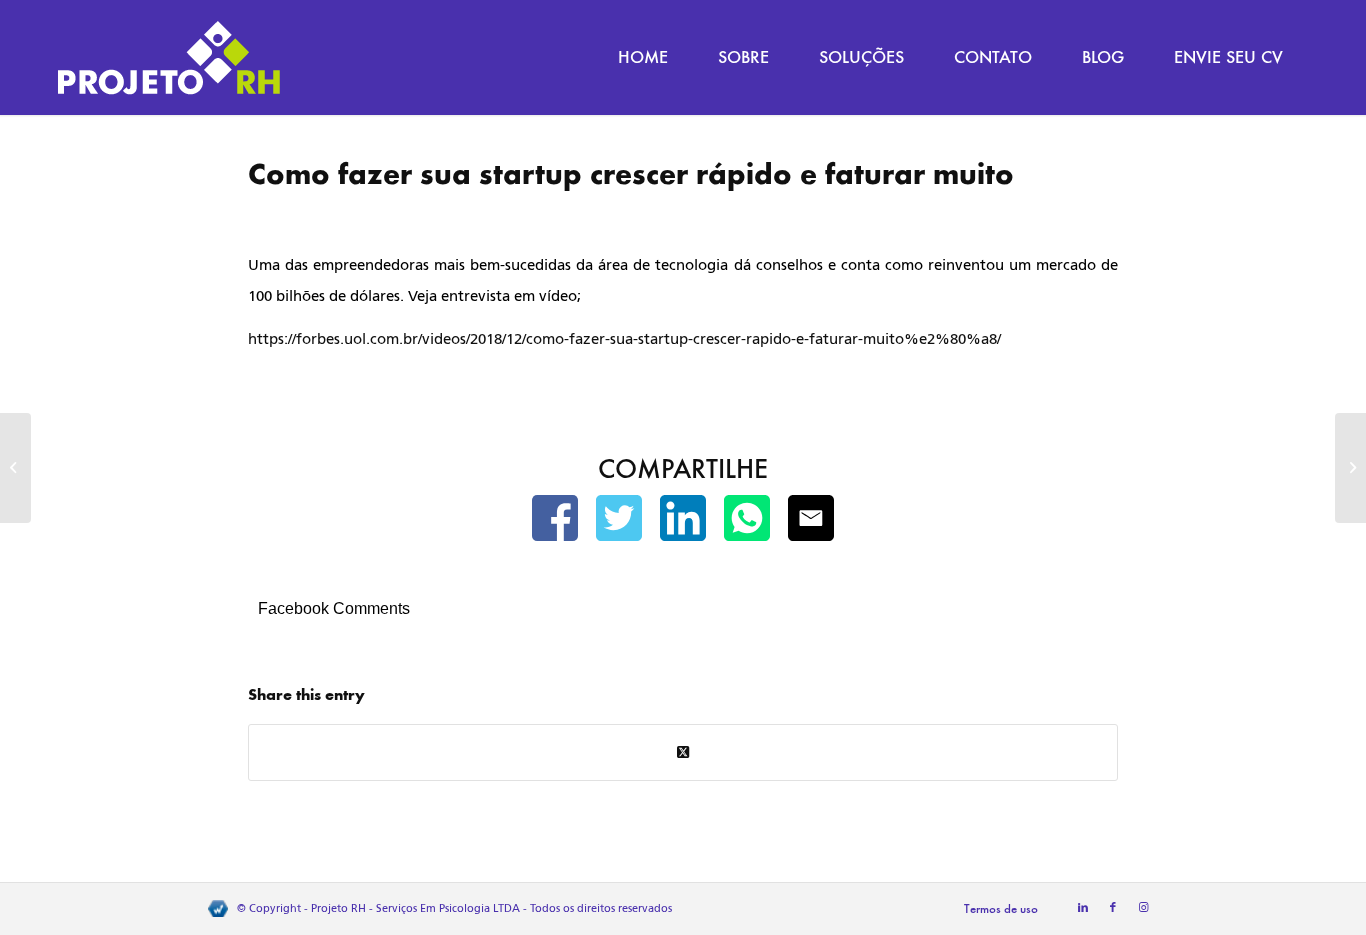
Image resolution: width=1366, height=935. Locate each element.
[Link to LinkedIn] (1083, 908)
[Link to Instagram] (1143, 908)
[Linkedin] (683, 522)
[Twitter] (619, 522)
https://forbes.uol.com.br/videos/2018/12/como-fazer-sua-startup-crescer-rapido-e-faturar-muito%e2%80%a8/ (624, 339)
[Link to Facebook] (1113, 908)
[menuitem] (643, 57)
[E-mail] (811, 522)
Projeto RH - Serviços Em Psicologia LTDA (415, 908)
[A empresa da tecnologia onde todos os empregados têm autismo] (15, 468)
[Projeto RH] (169, 57)
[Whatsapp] (747, 522)
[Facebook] (555, 522)
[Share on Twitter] (683, 752)
